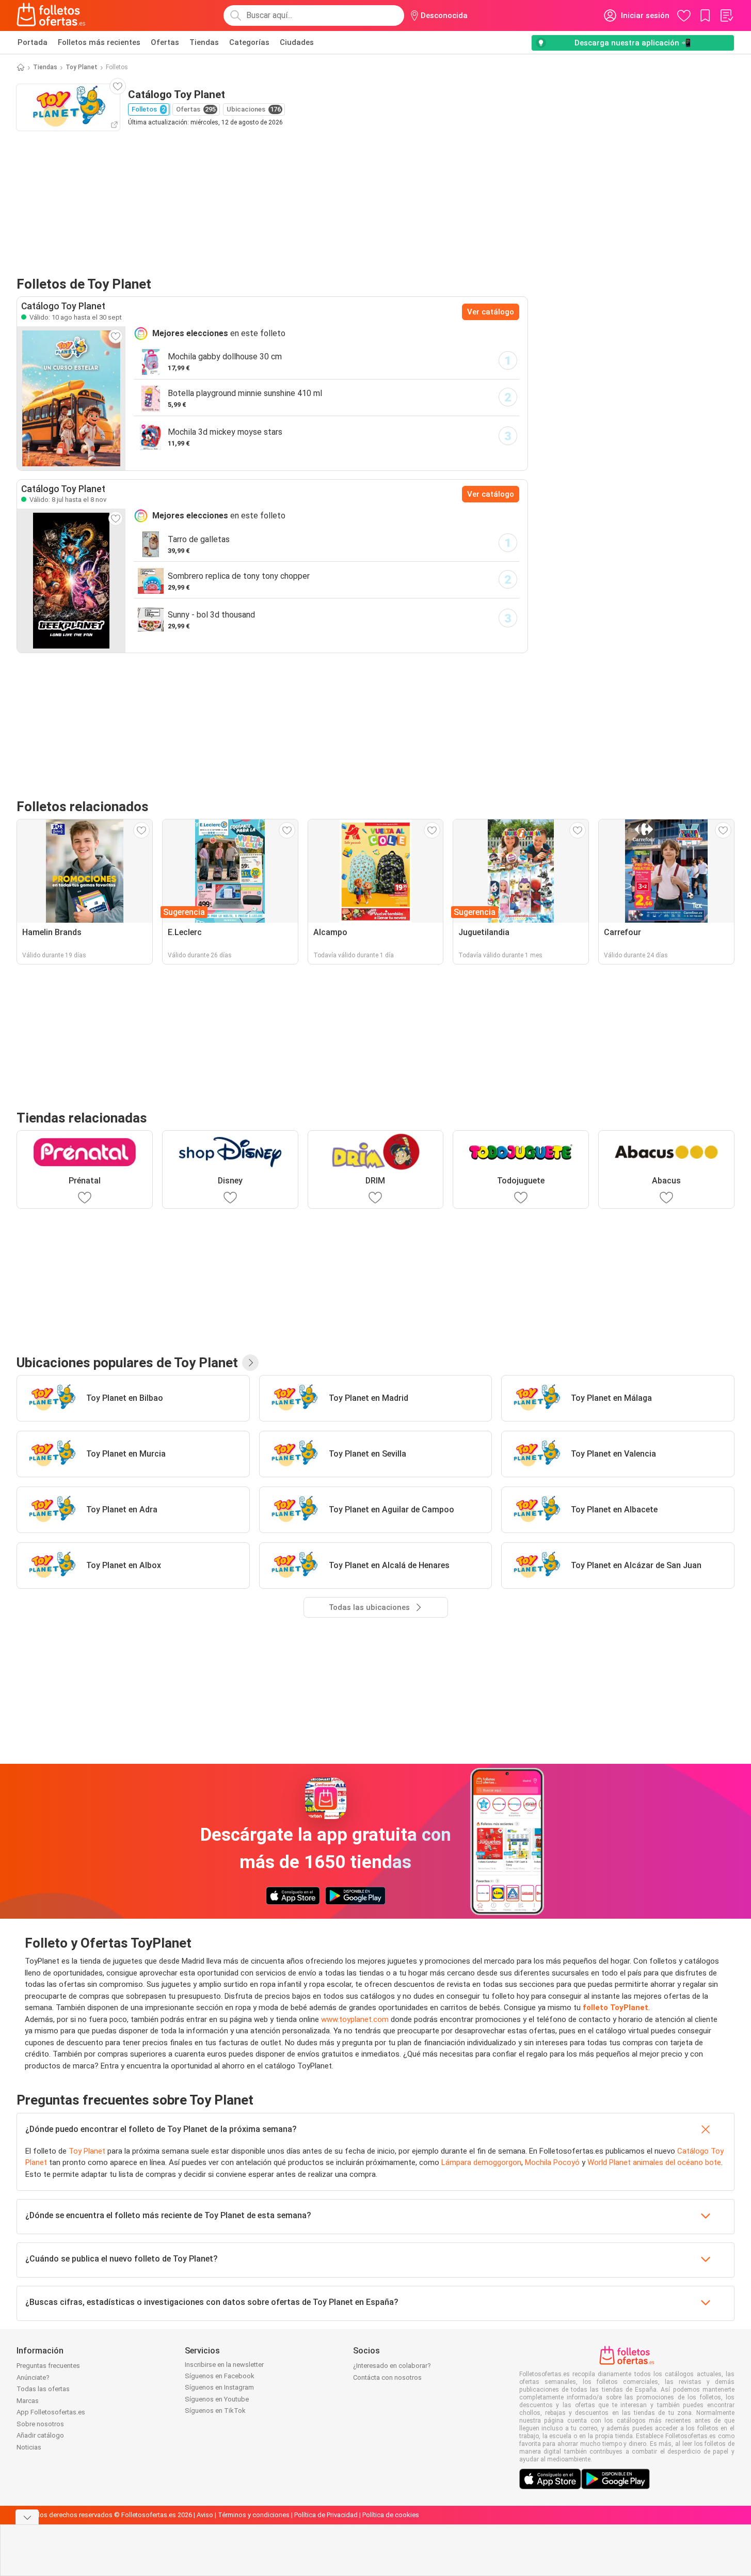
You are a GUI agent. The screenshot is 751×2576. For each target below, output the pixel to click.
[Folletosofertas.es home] (51, 15)
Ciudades (297, 42)
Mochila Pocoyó (552, 2162)
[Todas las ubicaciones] (250, 1363)
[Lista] (726, 15)
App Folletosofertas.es (51, 2412)
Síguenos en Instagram (219, 2387)
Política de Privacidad (326, 2515)
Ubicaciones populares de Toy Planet (127, 1363)
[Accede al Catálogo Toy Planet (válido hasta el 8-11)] (71, 580)
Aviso (205, 2515)
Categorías (249, 42)
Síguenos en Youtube (217, 2399)
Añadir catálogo (40, 2435)
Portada (33, 42)
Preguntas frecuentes (48, 2366)
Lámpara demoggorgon (481, 2162)
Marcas (28, 2401)
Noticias (29, 2447)
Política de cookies (391, 2515)
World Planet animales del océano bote (654, 2162)
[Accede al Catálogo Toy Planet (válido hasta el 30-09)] (71, 398)
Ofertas (165, 42)
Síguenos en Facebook (220, 2376)
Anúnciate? (33, 2377)
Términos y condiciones (254, 2515)
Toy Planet (82, 67)
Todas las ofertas (43, 2389)
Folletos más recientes (99, 42)
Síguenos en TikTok (215, 2411)
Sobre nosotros (40, 2424)
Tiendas (204, 42)
